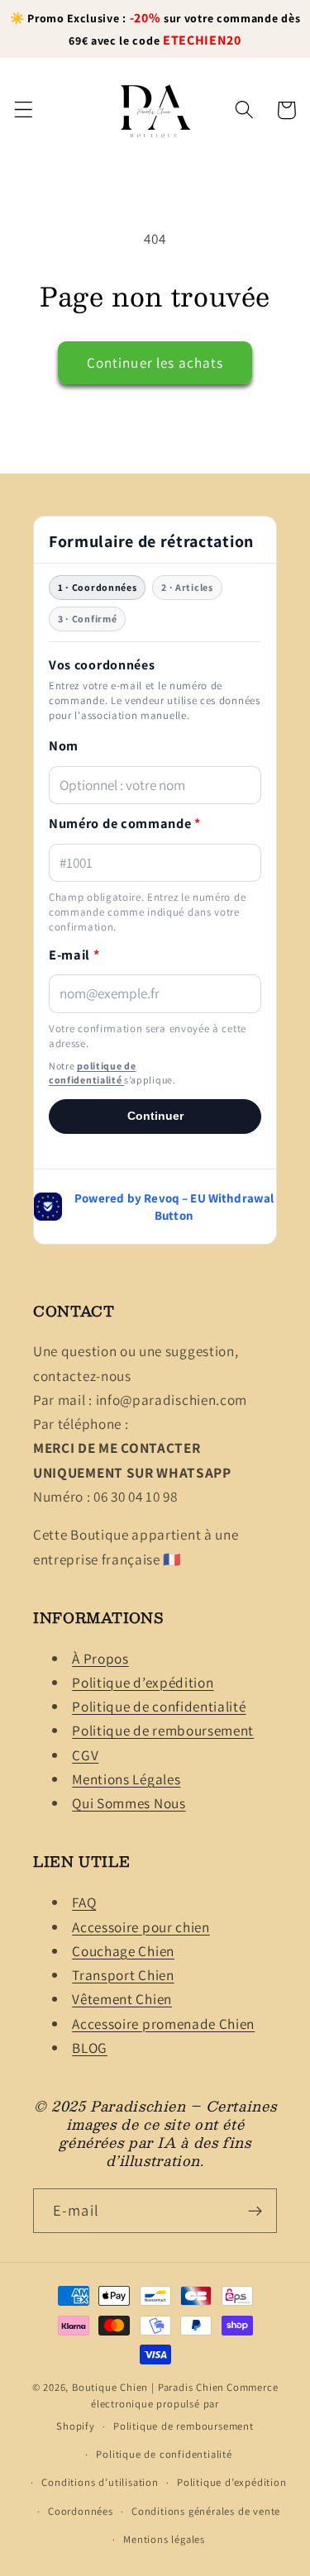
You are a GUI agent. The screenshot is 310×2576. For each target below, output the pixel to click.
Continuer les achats (155, 362)
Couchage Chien (123, 1951)
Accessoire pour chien (141, 1927)
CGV (85, 1755)
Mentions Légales (126, 1779)
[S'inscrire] (255, 2211)
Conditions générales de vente (206, 2511)
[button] (24, 110)
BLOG (90, 2047)
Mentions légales (164, 2539)
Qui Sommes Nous (129, 1803)
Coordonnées (81, 2511)
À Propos (100, 1658)
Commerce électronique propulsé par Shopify (167, 2407)
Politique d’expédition (143, 1682)
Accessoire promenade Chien (163, 2024)
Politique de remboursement (163, 1730)
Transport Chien (123, 1975)
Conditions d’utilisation (100, 2482)
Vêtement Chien (122, 1999)
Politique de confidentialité (159, 1706)
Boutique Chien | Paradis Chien (148, 2387)
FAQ (84, 1902)
